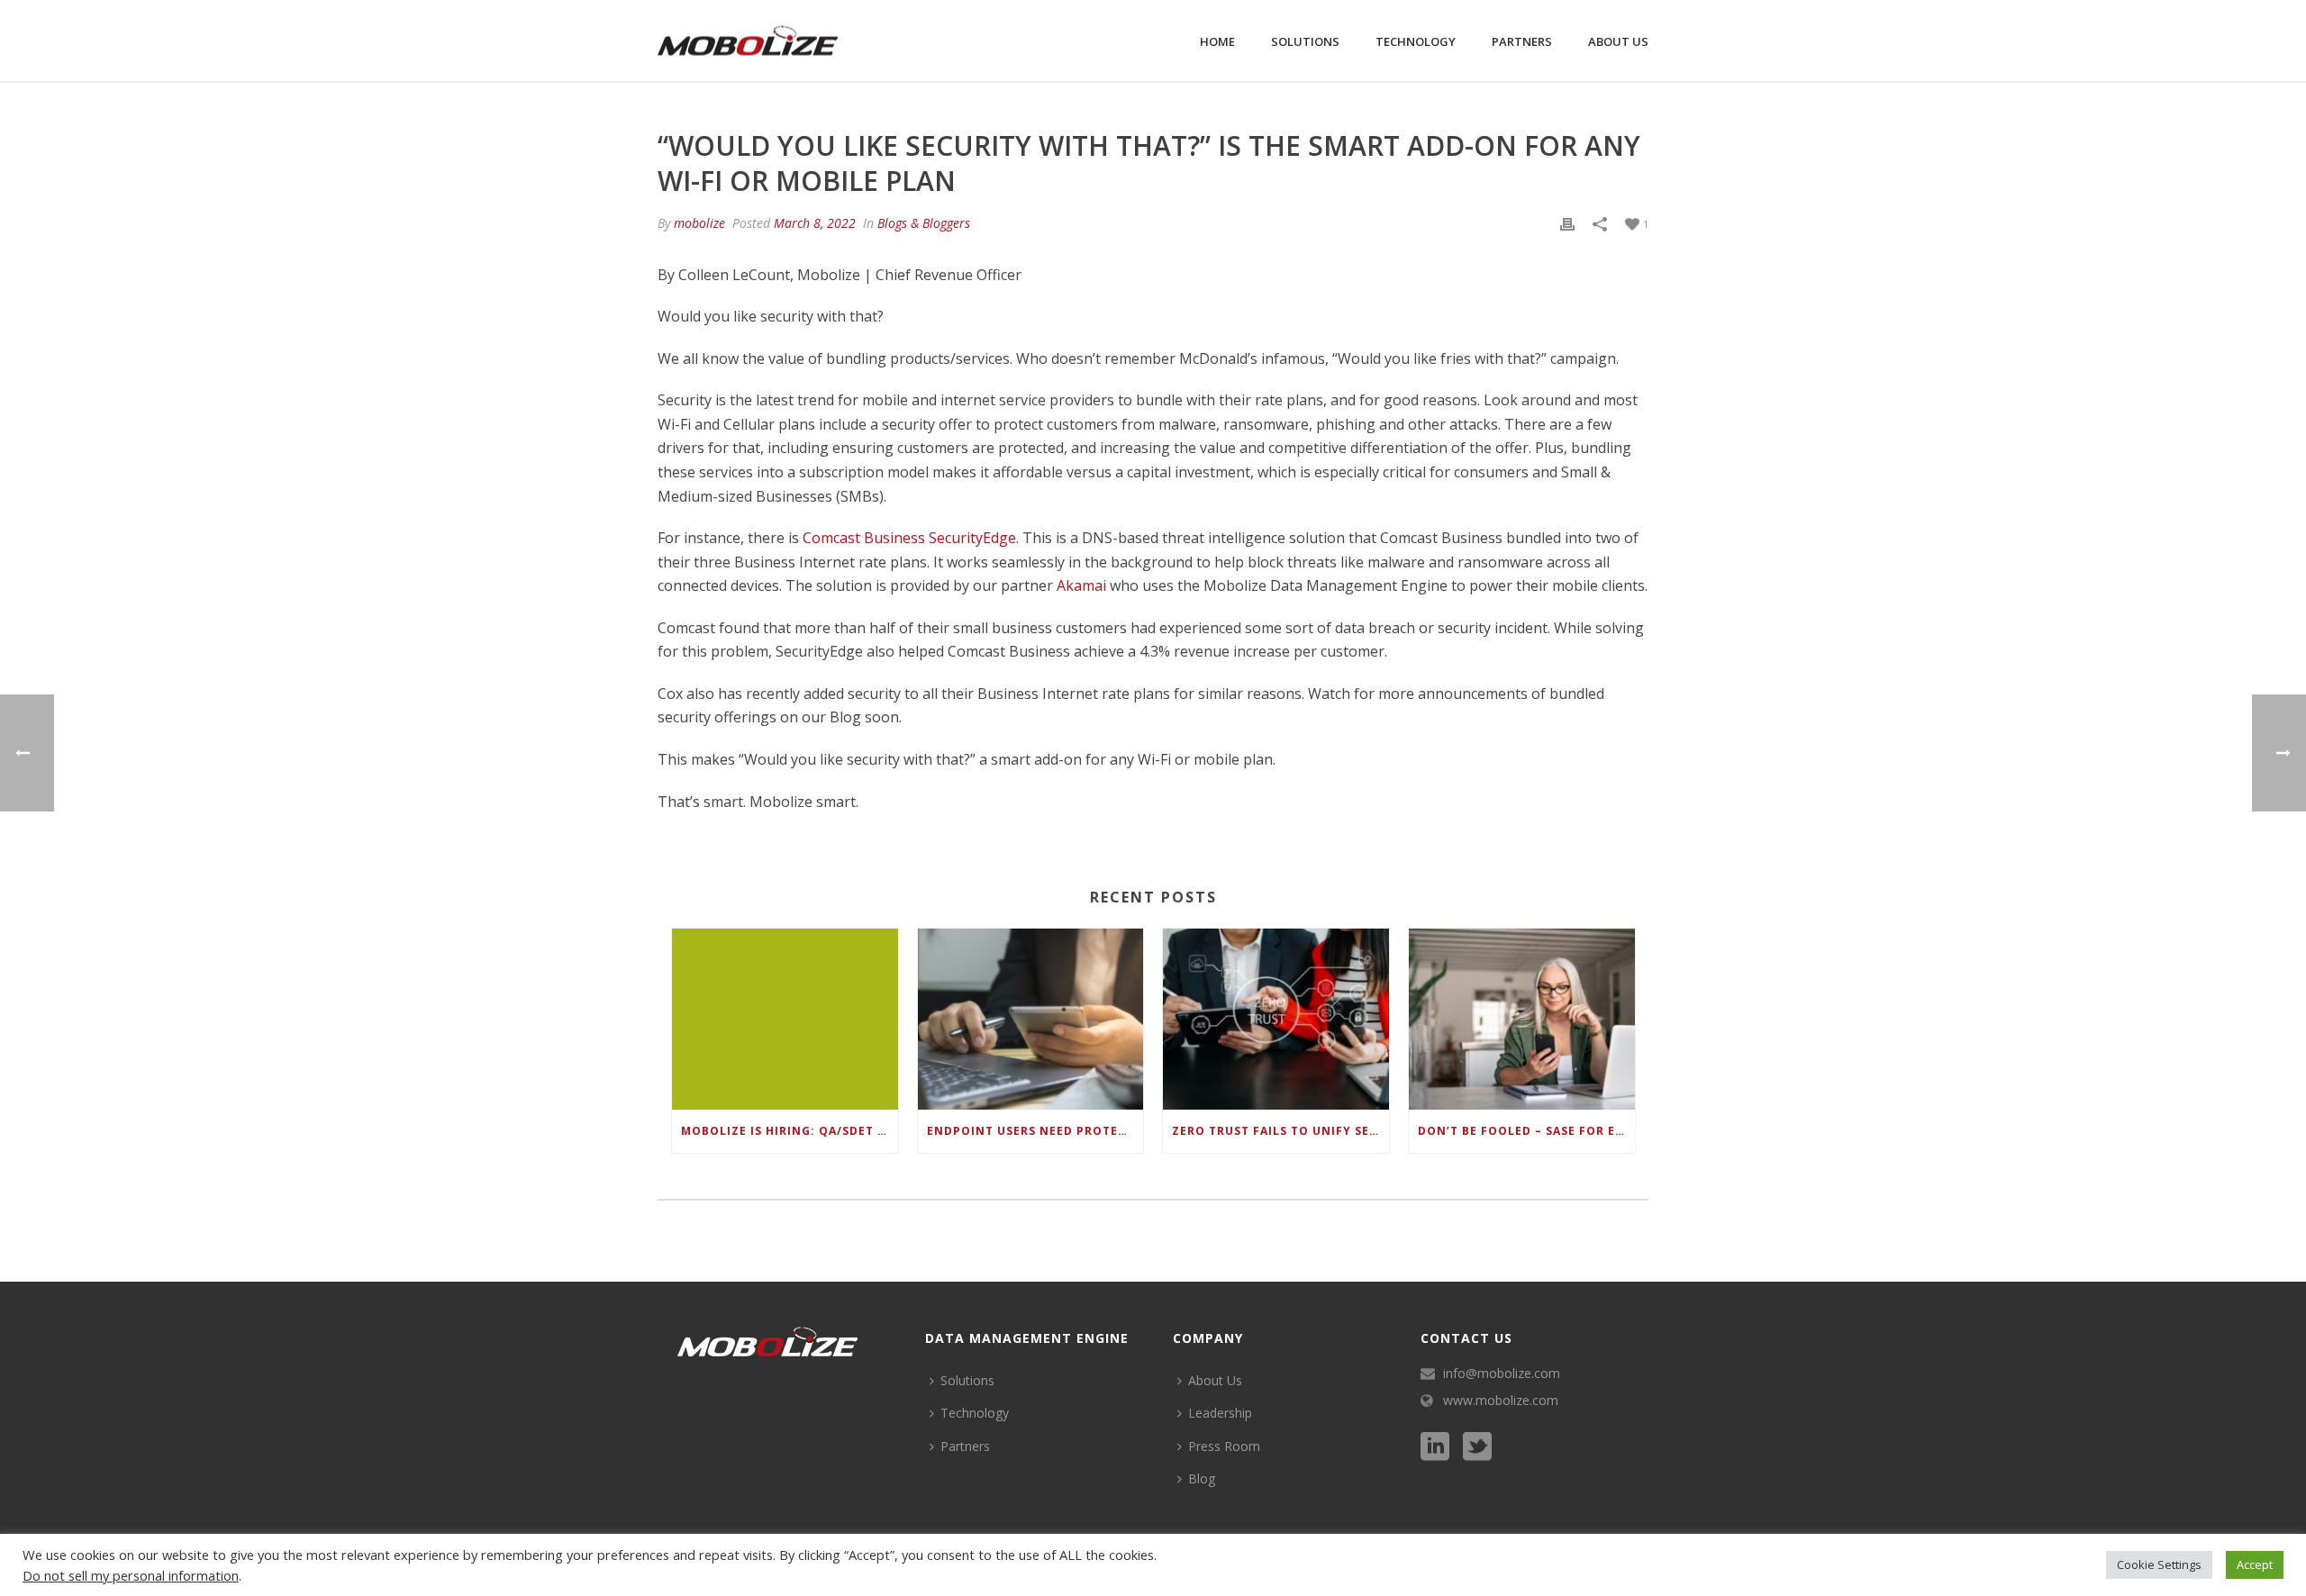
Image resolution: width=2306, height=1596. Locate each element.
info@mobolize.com (1502, 1374)
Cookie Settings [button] (2159, 1564)
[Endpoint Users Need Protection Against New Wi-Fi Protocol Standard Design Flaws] (1031, 1019)
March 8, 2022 (815, 223)
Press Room (1224, 1446)
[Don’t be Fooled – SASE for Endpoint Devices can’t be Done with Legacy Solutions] (1522, 1019)
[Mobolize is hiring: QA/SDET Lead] (785, 1019)
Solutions (1305, 41)
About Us (1618, 41)
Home (1217, 41)
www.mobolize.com (1501, 1401)
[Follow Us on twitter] (1477, 1447)
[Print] (1567, 223)
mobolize (699, 223)
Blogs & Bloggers (924, 223)
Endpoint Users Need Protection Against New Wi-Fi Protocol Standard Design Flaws (1035, 1131)
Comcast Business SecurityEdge (909, 538)
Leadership (1220, 1413)
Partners (1522, 41)
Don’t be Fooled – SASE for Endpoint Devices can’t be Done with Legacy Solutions (1526, 1131)
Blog (1202, 1478)
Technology (1416, 41)
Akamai (1081, 585)
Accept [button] (2255, 1564)
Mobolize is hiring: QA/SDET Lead (790, 1131)
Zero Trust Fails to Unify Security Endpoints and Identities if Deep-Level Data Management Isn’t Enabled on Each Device (1280, 1131)
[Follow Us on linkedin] (1435, 1447)
